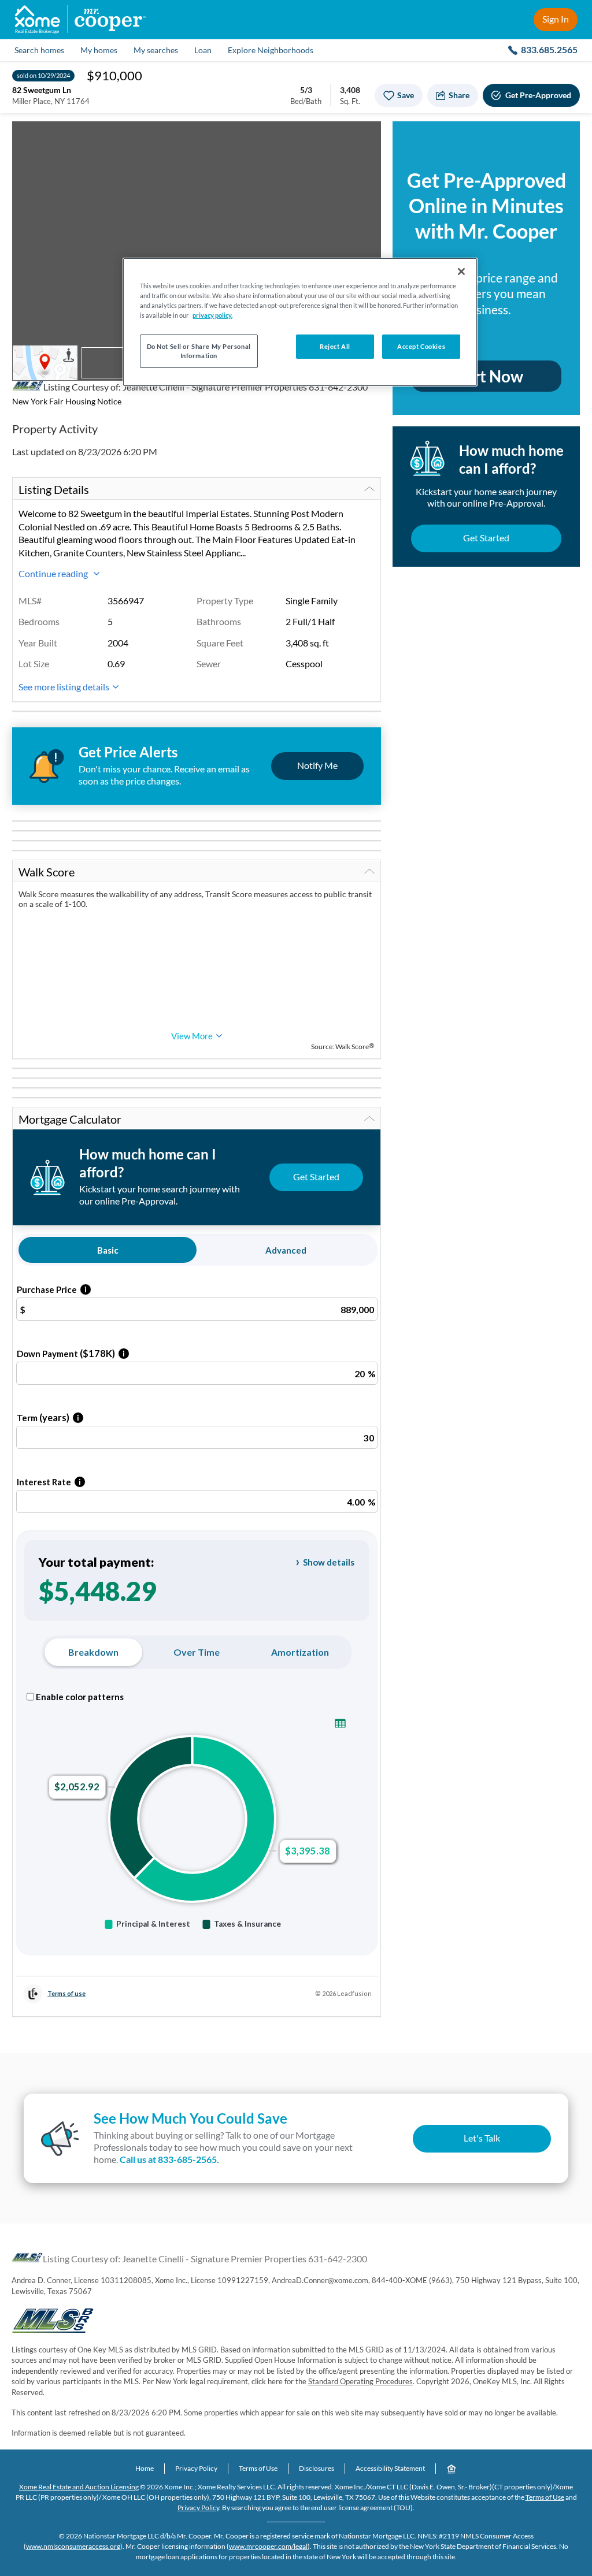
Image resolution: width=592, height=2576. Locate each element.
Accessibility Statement (390, 2468)
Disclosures (317, 2468)
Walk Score (47, 872)
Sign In (556, 19)
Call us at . (169, 2159)
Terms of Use (258, 2468)
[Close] (461, 272)
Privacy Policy (196, 2468)
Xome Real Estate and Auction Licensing (79, 2487)
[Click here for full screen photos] (366, 136)
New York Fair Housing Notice (67, 401)
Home (145, 2468)
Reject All (335, 346)
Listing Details (54, 489)
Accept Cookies (421, 346)
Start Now (486, 376)
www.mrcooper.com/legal (268, 2546)
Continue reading (54, 573)
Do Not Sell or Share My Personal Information (199, 351)
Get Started (486, 538)
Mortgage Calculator (70, 1119)
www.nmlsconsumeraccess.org (73, 2546)
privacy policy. (212, 315)
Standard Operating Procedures (360, 2381)
